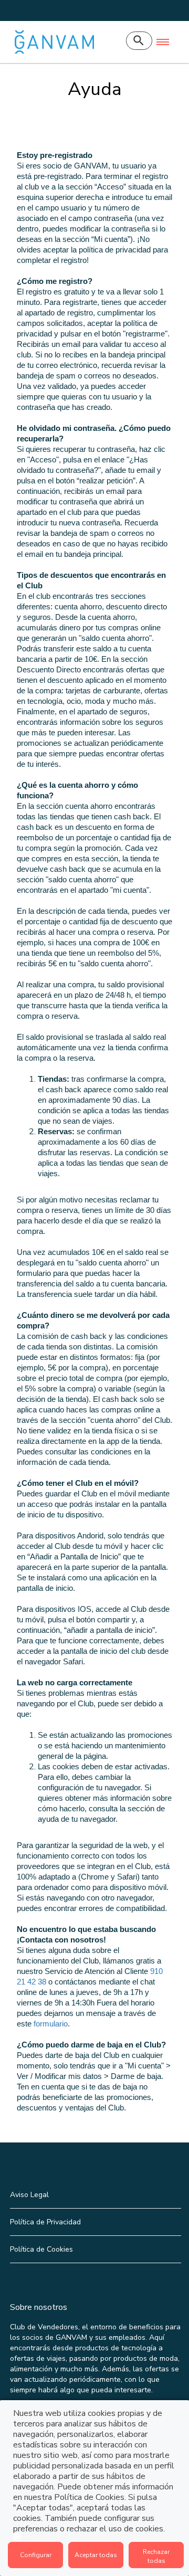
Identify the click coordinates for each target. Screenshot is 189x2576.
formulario (51, 2024)
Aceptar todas (96, 2555)
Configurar (36, 2555)
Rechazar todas (156, 2556)
